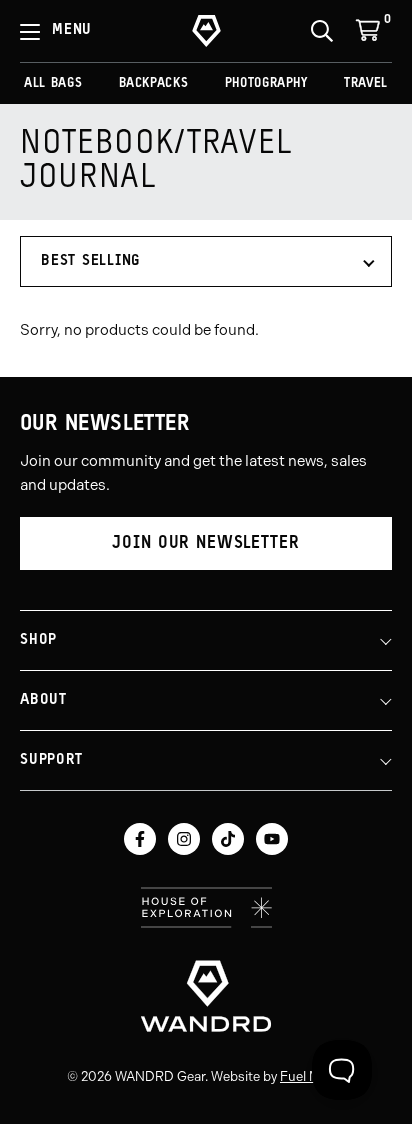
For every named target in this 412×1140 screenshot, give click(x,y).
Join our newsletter (205, 543)
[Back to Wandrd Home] (206, 996)
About (43, 700)
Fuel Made (311, 1076)
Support (51, 760)
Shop (38, 640)
